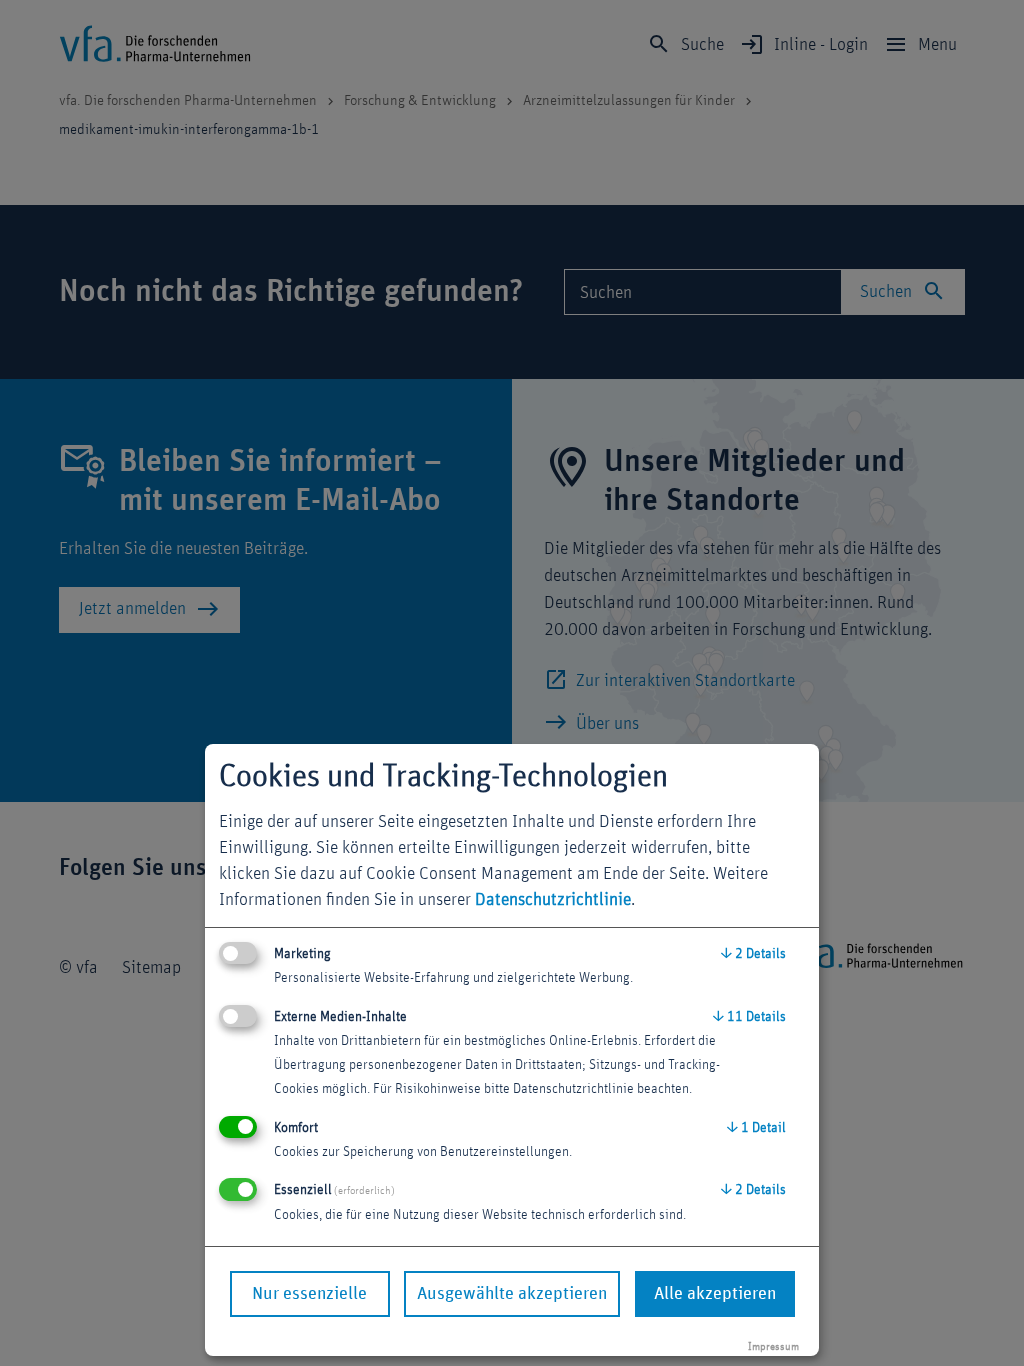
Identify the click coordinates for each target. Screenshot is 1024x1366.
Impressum (773, 1346)
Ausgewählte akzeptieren (512, 1294)
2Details (753, 954)
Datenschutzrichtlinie (553, 900)
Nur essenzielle (309, 1294)
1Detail (756, 1128)
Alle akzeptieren (715, 1294)
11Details (749, 1017)
